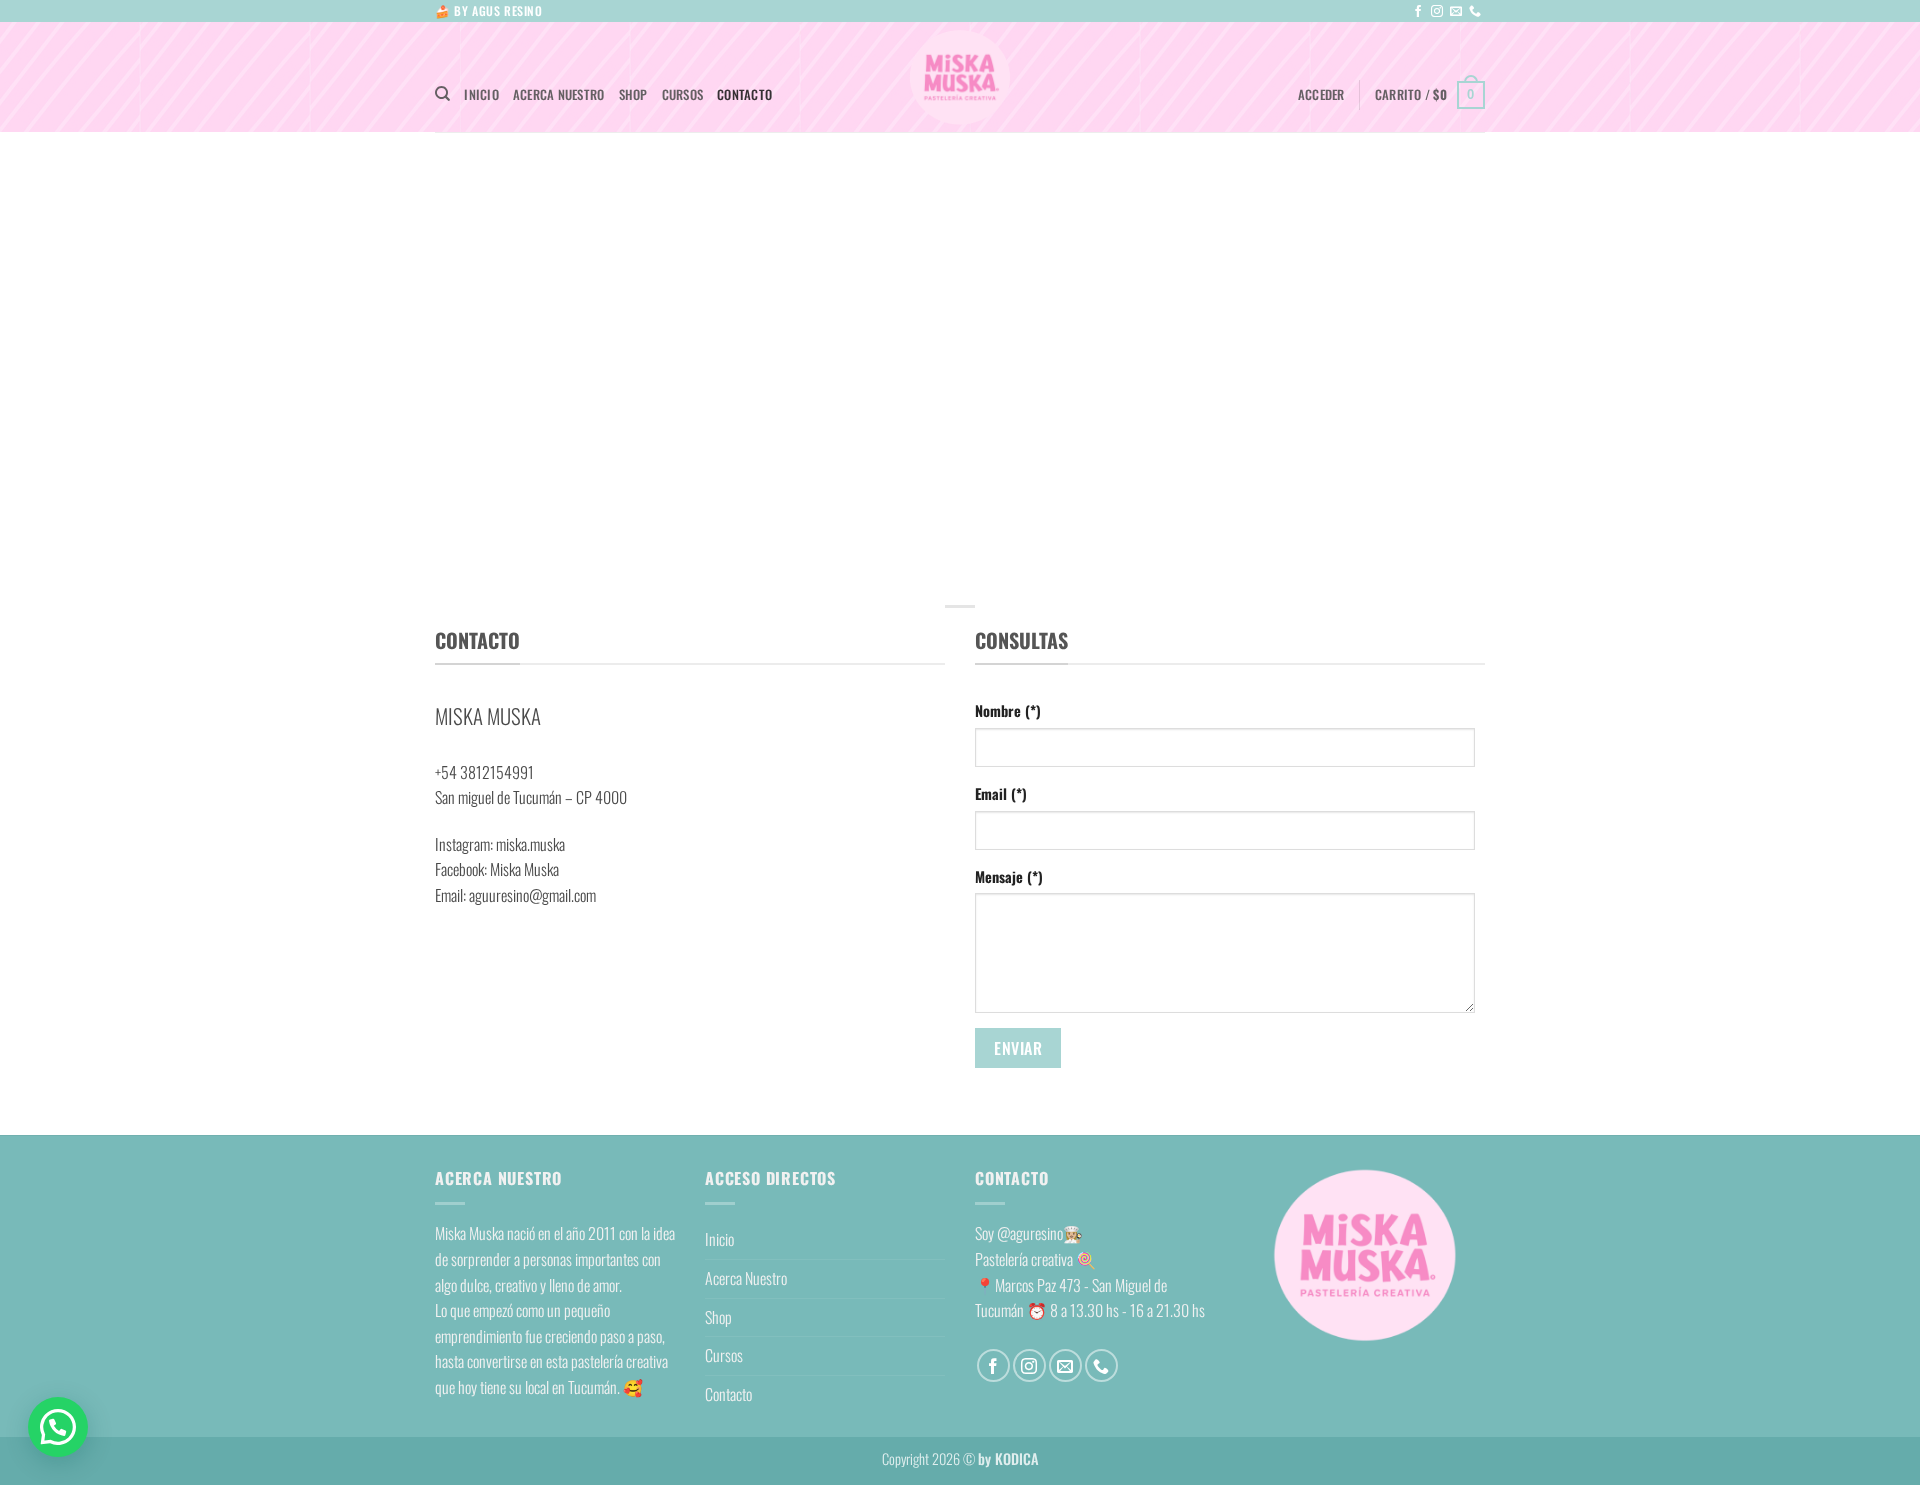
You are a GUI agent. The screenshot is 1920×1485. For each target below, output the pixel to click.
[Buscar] (442, 94)
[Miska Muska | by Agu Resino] (960, 77)
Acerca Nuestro (559, 94)
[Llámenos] (1475, 12)
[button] (1321, 95)
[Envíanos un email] (1456, 12)
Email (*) (1001, 793)
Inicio (481, 94)
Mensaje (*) (1009, 876)
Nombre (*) (1008, 710)
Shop (633, 94)
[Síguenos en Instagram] (1437, 12)
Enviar (1018, 1048)
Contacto (744, 94)
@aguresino (1030, 1233)
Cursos (683, 94)
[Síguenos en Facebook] (1418, 12)
